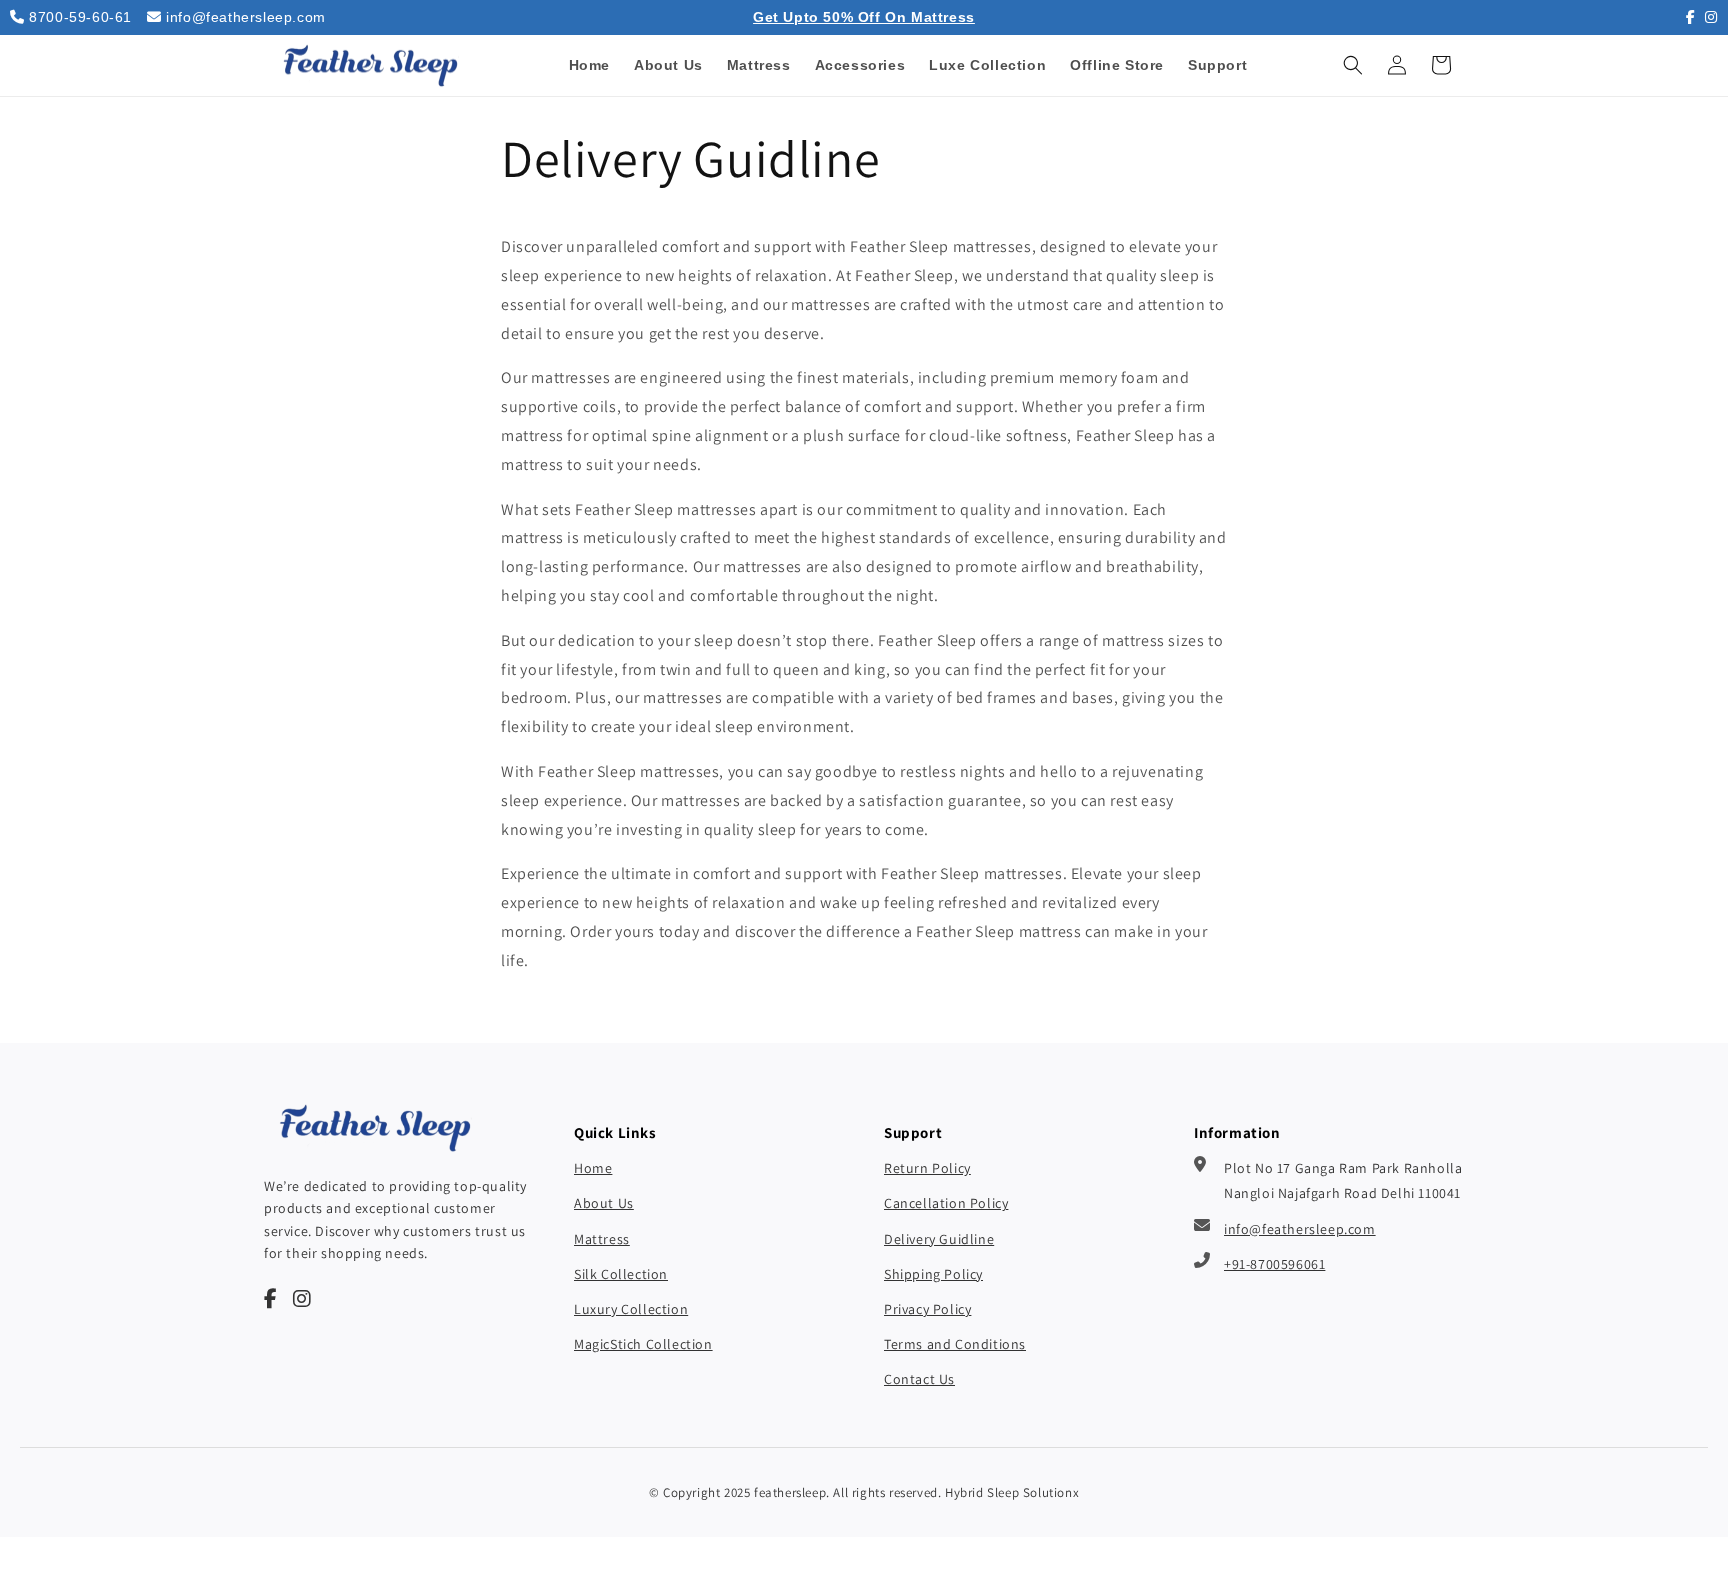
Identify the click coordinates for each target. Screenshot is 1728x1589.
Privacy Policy (927, 1309)
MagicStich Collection (643, 1344)
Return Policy (927, 1168)
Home (593, 1168)
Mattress (602, 1239)
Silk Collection (621, 1274)
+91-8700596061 (1274, 1264)
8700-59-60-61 (80, 17)
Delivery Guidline (939, 1239)
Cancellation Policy (946, 1203)
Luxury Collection (631, 1309)
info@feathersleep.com (246, 17)
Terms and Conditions (955, 1344)
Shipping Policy (933, 1274)
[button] (1353, 65)
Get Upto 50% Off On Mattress (864, 17)
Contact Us (919, 1379)
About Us (604, 1203)
